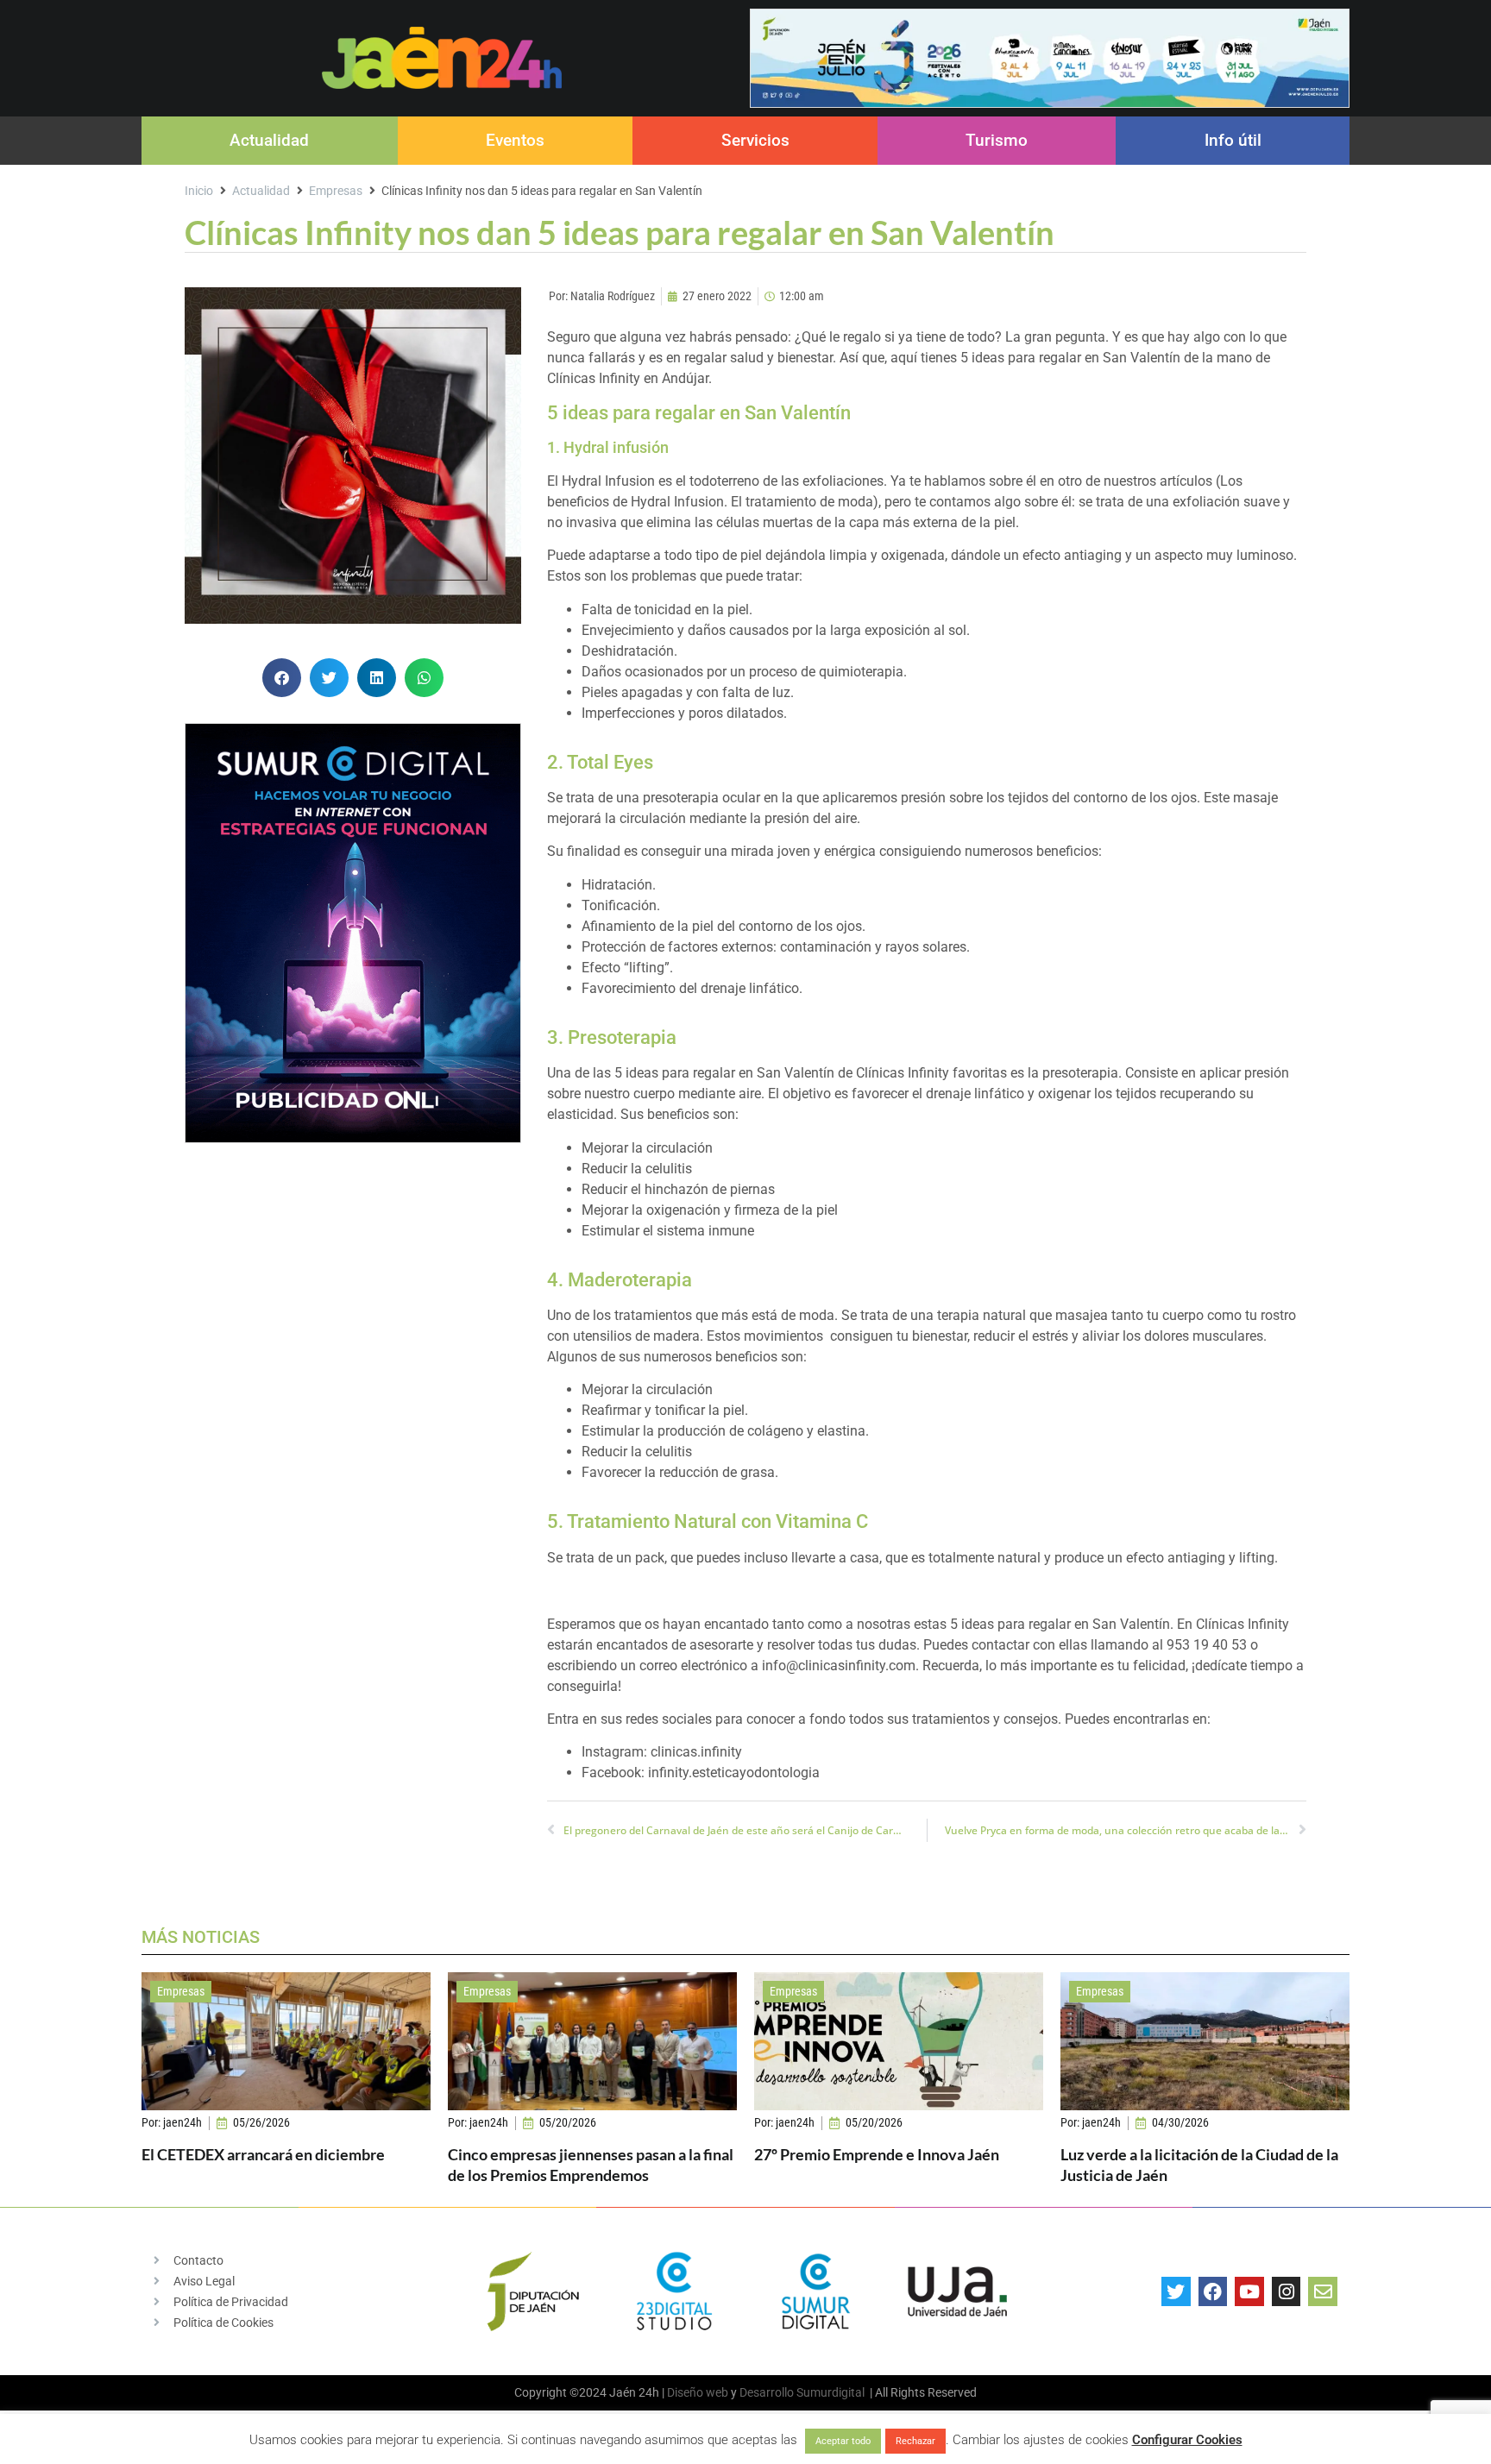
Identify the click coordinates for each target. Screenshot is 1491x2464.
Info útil (1233, 140)
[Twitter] (1176, 2291)
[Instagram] (1287, 2291)
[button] (282, 678)
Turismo (997, 140)
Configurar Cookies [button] (1187, 2440)
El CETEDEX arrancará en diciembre (263, 2154)
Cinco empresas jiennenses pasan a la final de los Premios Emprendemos (591, 2164)
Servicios (755, 140)
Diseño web (698, 2392)
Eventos (515, 140)
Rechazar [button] (915, 2441)
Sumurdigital (830, 2392)
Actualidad (269, 140)
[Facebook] (1213, 2291)
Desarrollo (767, 2392)
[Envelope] (1323, 2291)
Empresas (336, 191)
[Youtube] (1249, 2291)
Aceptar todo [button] (843, 2441)
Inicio (199, 191)
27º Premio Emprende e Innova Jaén (877, 2154)
